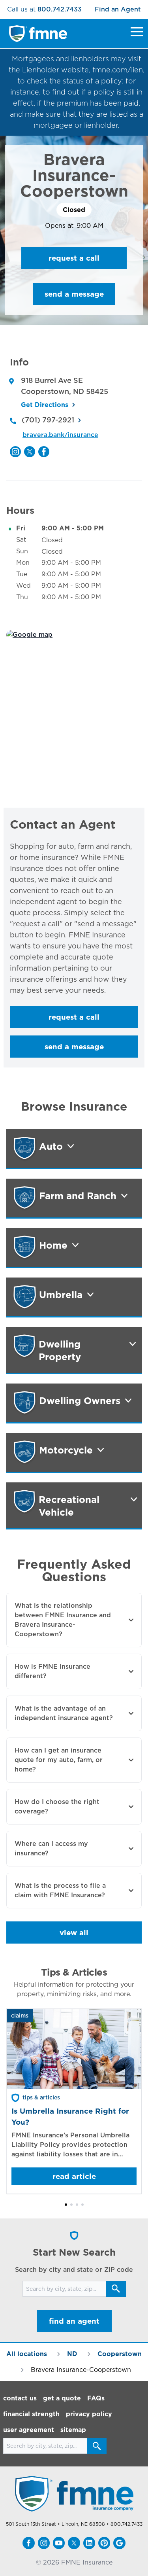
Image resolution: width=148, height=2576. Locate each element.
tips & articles (41, 2097)
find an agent (74, 2321)
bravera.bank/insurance (60, 435)
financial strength (31, 2414)
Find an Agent (118, 9)
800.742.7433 (60, 9)
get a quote (62, 2398)
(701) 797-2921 (48, 420)
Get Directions (45, 405)
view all (74, 1932)
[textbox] (74, 918)
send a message (74, 294)
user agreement (29, 2430)
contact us (20, 2398)
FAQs (96, 2398)
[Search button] (116, 2289)
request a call (74, 258)
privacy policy (89, 2414)
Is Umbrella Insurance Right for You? (70, 2116)
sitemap (73, 2430)
